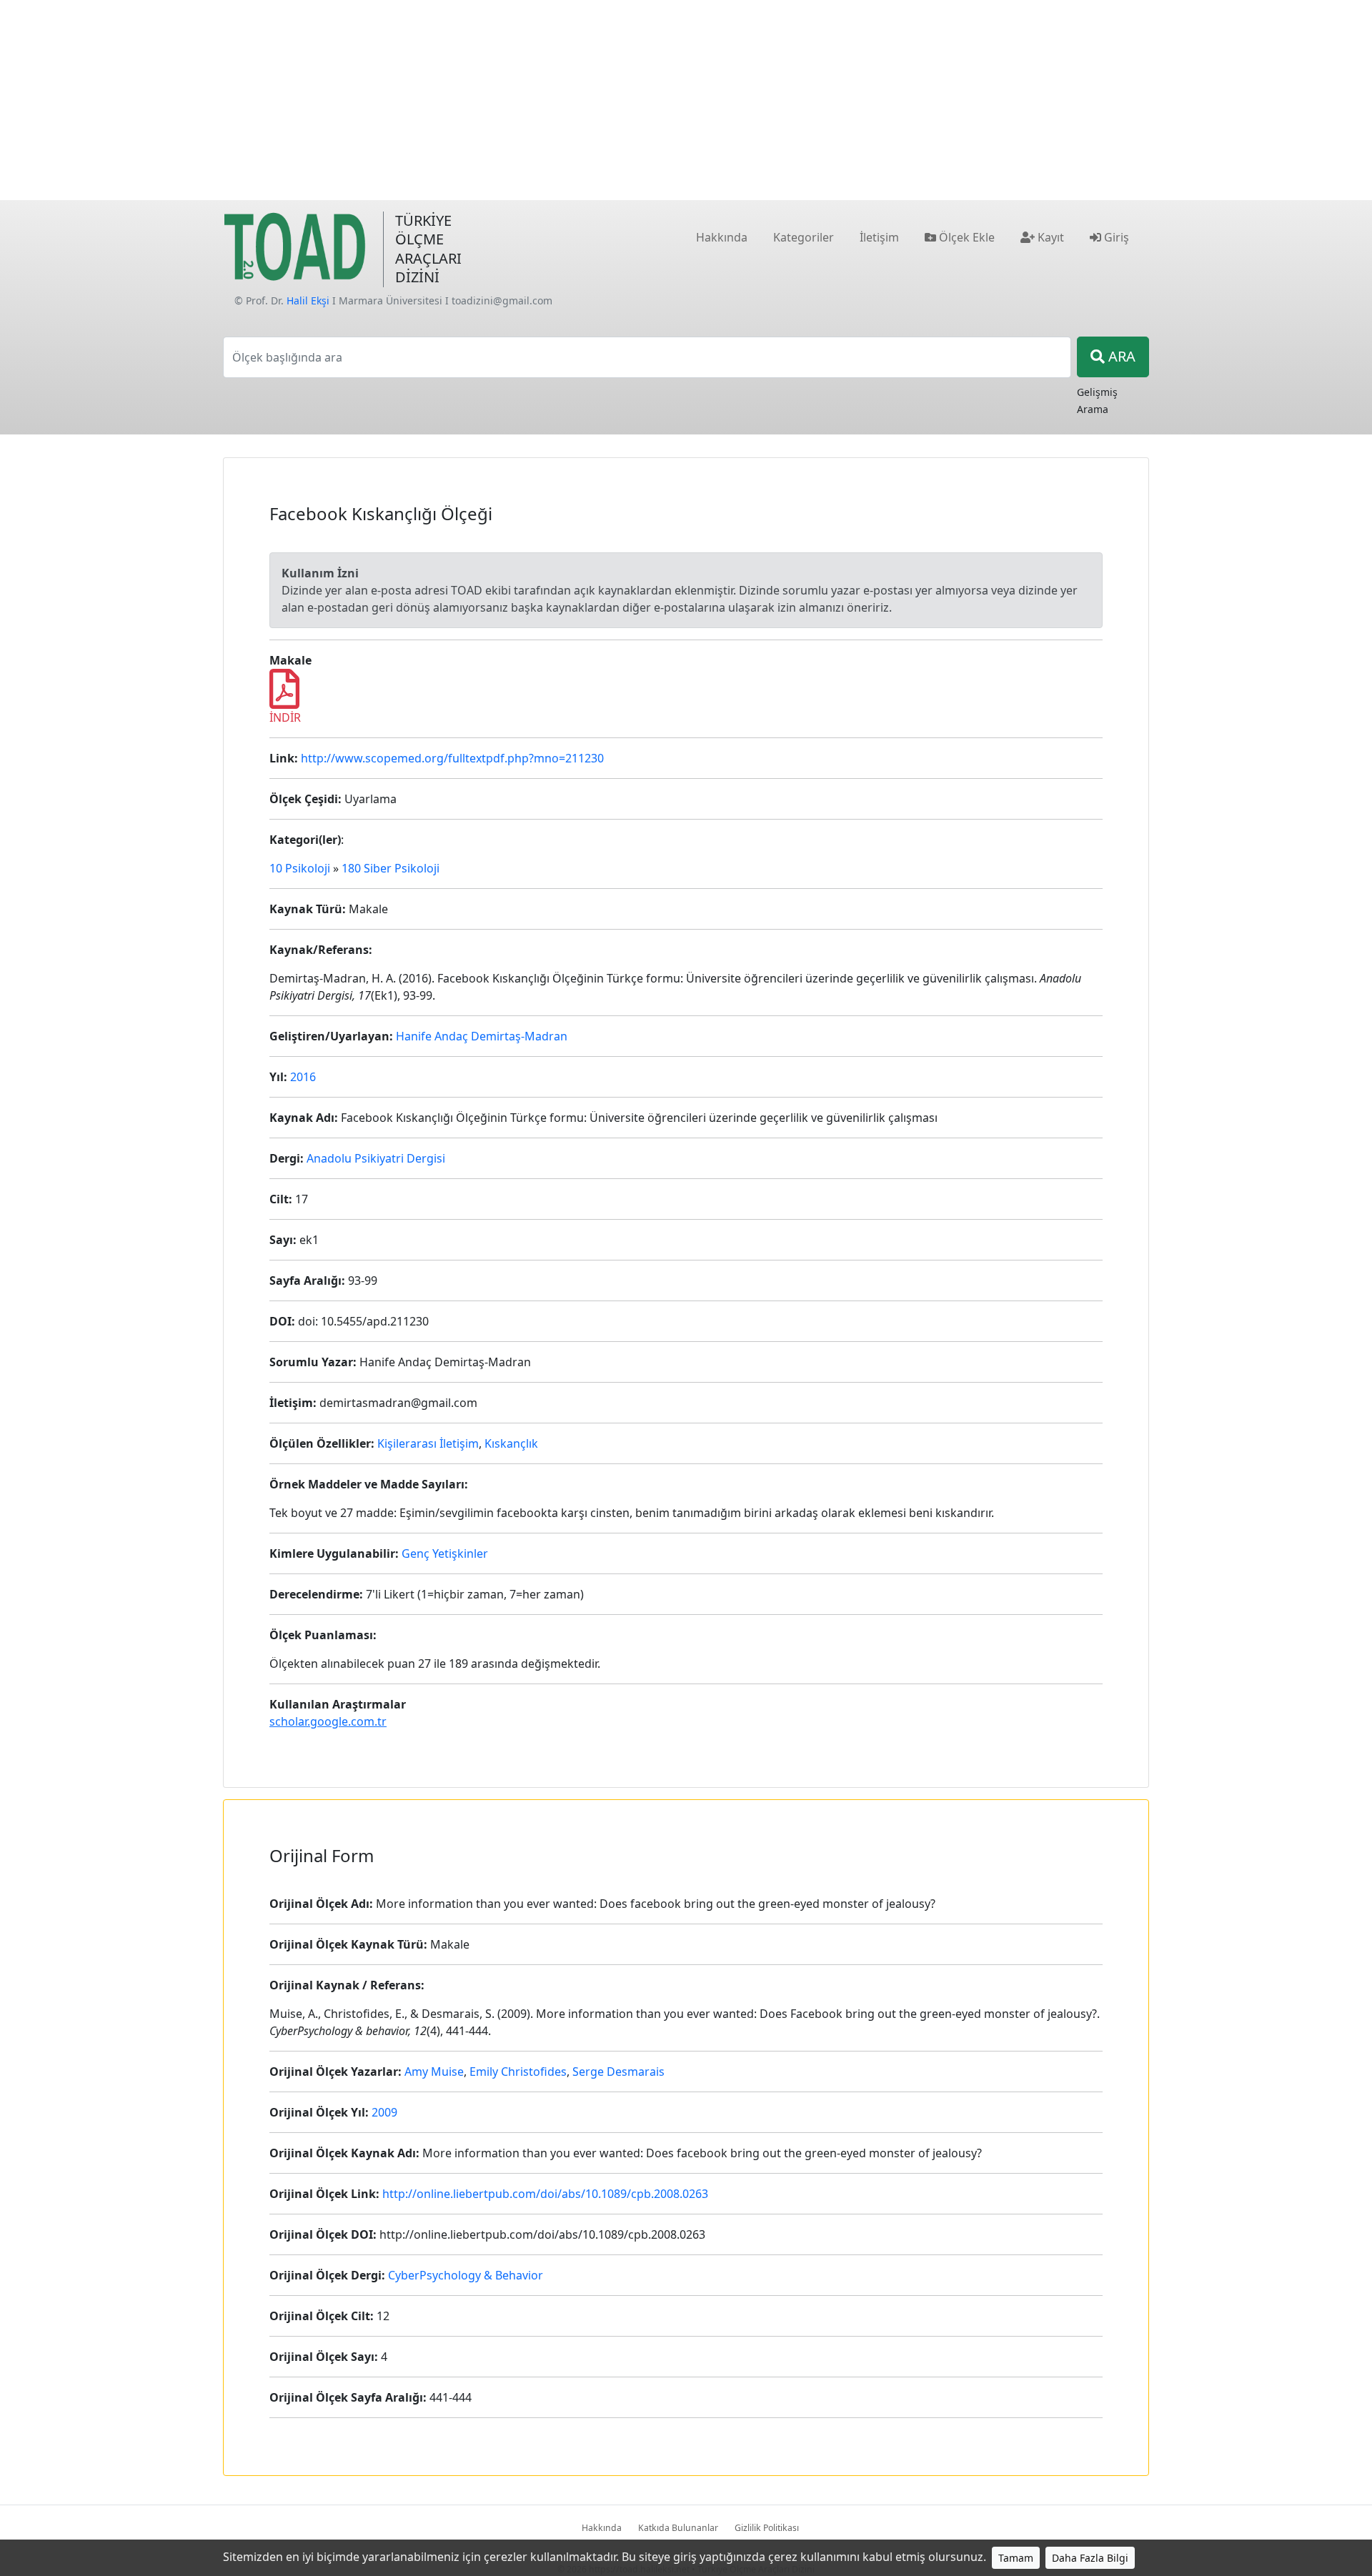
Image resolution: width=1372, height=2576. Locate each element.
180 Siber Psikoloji (391, 868)
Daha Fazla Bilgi (1090, 2558)
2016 (303, 1077)
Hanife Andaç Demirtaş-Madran (482, 1036)
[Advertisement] (686, 100)
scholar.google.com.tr (328, 1721)
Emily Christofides (518, 2072)
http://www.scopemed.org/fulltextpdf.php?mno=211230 (452, 758)
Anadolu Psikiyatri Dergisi (376, 1158)
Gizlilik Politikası (767, 2528)
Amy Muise (434, 2072)
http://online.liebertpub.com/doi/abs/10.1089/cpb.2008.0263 (545, 2194)
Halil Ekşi (308, 300)
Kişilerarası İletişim (428, 1443)
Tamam (1016, 2558)
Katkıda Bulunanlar (678, 2528)
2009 (384, 2112)
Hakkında (602, 2528)
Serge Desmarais (618, 2072)
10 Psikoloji (300, 868)
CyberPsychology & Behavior (466, 2275)
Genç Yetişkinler (445, 1553)
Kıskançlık (511, 1443)
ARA (1120, 356)
